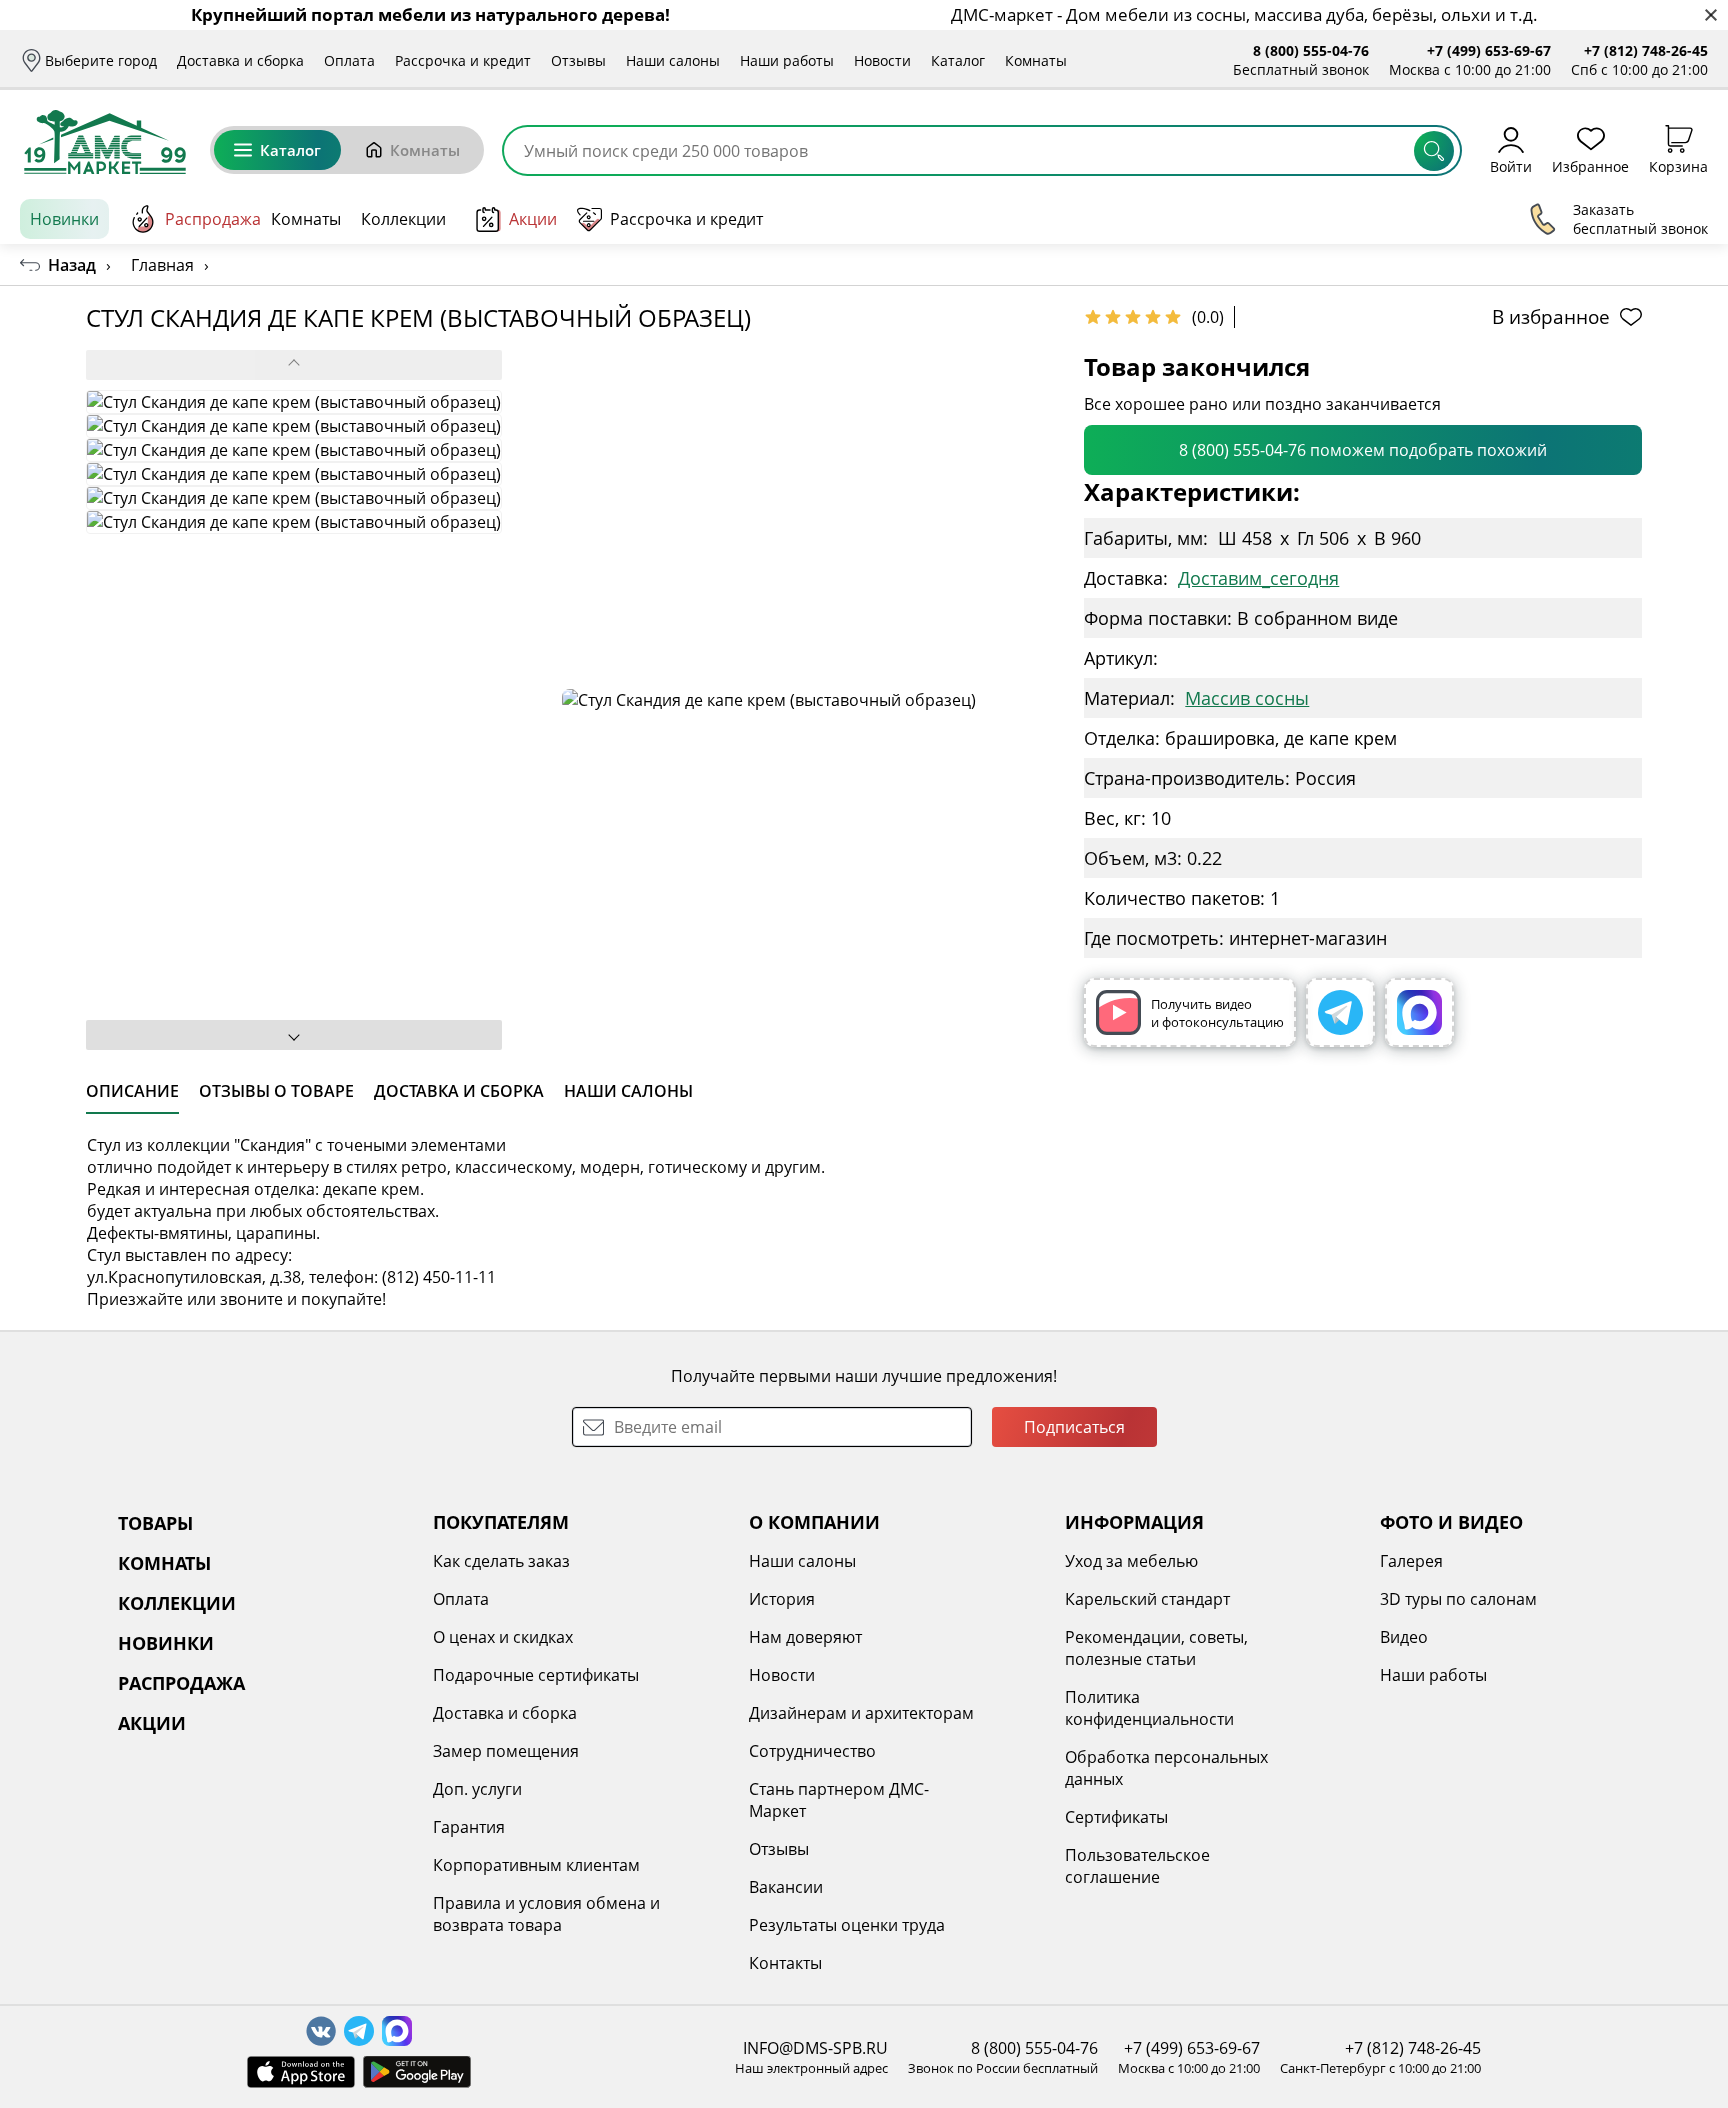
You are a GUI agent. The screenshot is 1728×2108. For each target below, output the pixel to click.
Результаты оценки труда (847, 1925)
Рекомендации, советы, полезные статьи (1156, 1648)
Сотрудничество (812, 1751)
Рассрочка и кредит (463, 60)
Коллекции (403, 219)
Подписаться (1074, 1427)
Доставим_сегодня (1258, 578)
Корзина (1678, 165)
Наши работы (787, 60)
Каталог (958, 60)
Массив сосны (1247, 698)
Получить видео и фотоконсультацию (1217, 1013)
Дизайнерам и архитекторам (861, 1713)
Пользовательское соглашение (1137, 1866)
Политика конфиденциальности (1149, 1708)
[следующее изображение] (294, 1035)
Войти (1511, 165)
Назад (72, 265)
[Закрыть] (1710, 15)
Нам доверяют (805, 1637)
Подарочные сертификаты (536, 1675)
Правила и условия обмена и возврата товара (546, 1914)
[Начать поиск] (1434, 151)
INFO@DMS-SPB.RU (815, 2048)
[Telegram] (1340, 1012)
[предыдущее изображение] (294, 365)
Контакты (785, 1963)
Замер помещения (506, 1751)
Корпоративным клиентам (536, 1865)
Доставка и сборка (240, 60)
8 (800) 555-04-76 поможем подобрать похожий (1363, 450)
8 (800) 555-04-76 (1311, 50)
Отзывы (578, 60)
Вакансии (786, 1887)
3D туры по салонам (1458, 1599)
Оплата (349, 60)
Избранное (1590, 165)
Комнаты (1036, 60)
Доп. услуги (477, 1789)
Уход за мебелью (1131, 1561)
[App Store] (301, 2072)
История (782, 1599)
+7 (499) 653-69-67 (1489, 50)
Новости (882, 60)
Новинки (64, 219)
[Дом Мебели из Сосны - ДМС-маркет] (105, 142)
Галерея (1411, 1561)
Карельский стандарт (1147, 1599)
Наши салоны (673, 60)
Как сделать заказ (501, 1561)
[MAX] (1419, 1012)
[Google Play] (417, 2072)
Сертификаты (1116, 1817)
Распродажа (213, 219)
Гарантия (469, 1827)
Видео (1404, 1637)
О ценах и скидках (503, 1637)
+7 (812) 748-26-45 (1646, 50)
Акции (533, 219)
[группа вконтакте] (321, 2031)
